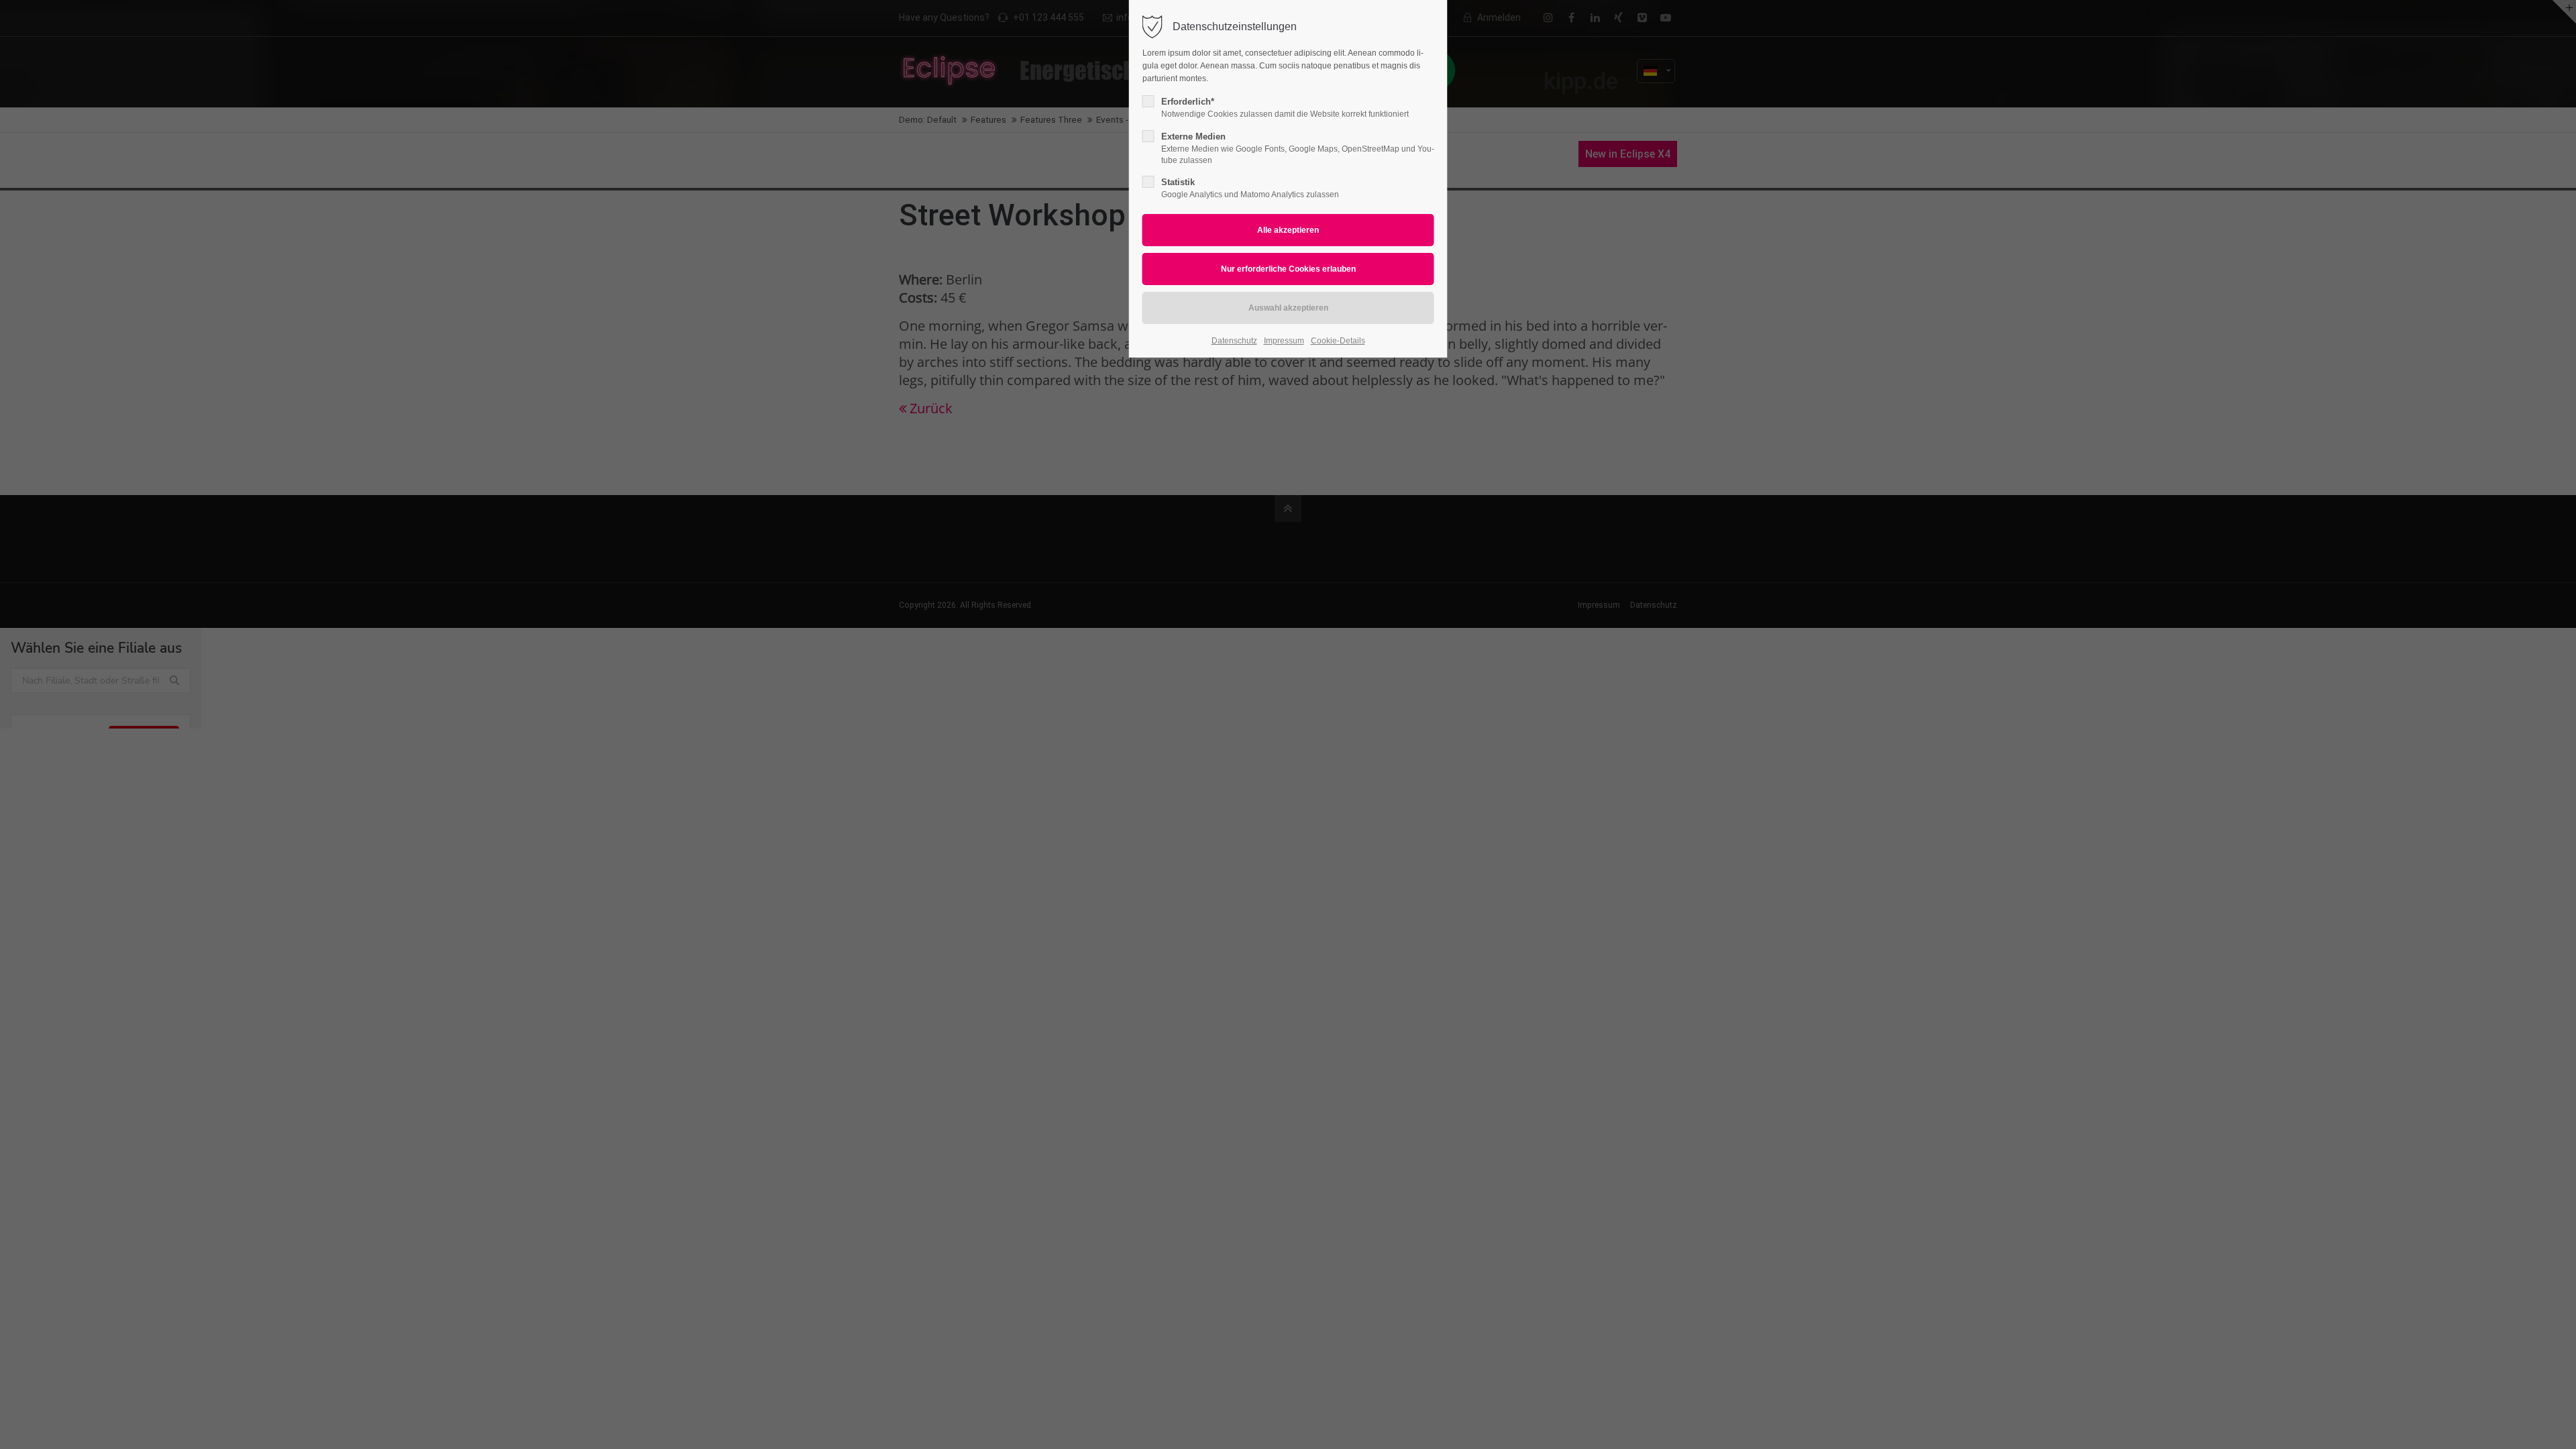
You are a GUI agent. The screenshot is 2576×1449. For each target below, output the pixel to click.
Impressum (1284, 341)
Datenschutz (1234, 341)
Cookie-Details (1338, 341)
